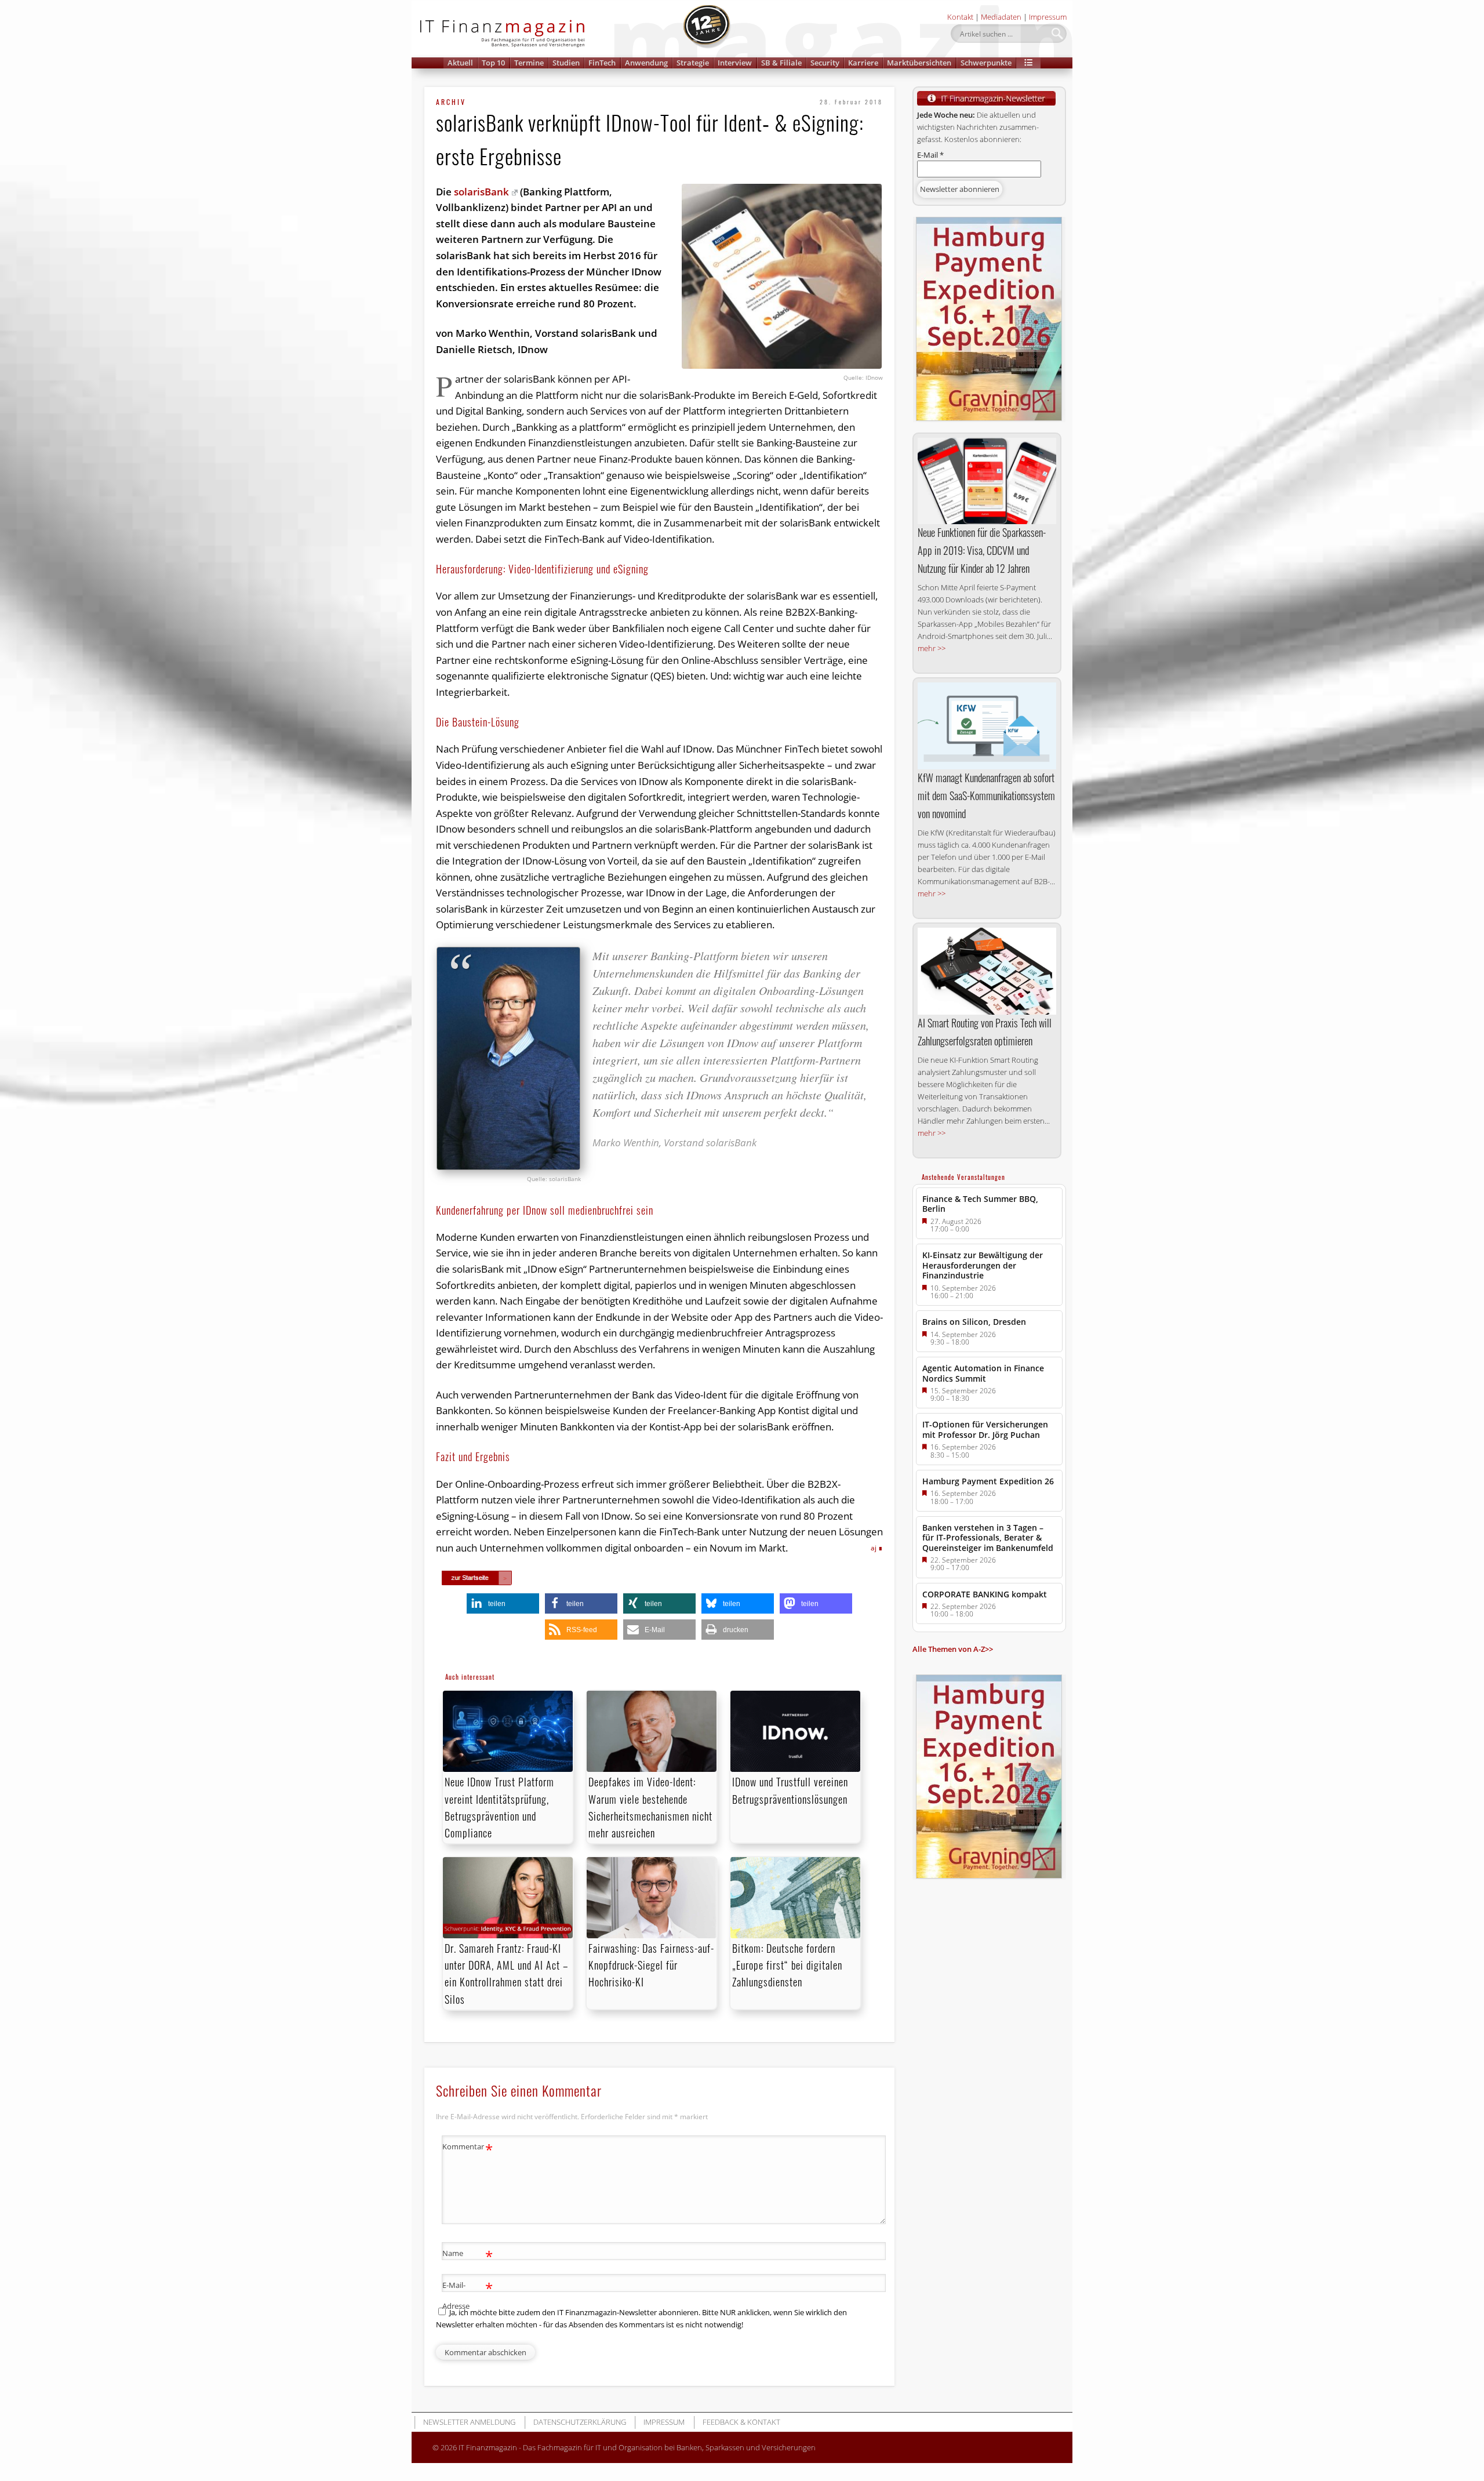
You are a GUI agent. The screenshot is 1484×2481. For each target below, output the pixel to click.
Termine (529, 63)
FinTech (602, 63)
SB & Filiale (781, 63)
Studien (566, 63)
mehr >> (932, 648)
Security (825, 63)
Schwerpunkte (986, 63)
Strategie (693, 63)
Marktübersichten (919, 63)
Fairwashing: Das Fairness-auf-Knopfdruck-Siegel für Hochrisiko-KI (651, 1965)
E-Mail (930, 155)
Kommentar (468, 2148)
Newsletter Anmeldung (469, 2422)
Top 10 (493, 63)
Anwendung (646, 63)
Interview (735, 63)
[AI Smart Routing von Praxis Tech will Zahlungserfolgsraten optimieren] (987, 971)
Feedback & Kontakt (741, 2422)
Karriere (863, 63)
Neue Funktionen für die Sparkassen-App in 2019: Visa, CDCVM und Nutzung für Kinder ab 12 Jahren (982, 550)
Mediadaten (1001, 17)
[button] (1028, 63)
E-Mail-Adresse (468, 2295)
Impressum (1048, 17)
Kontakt (960, 17)
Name (468, 2255)
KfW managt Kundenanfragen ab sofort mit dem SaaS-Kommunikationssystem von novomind (986, 795)
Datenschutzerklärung (580, 2422)
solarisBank (481, 192)
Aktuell (460, 63)
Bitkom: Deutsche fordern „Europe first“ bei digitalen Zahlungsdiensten (787, 1965)
